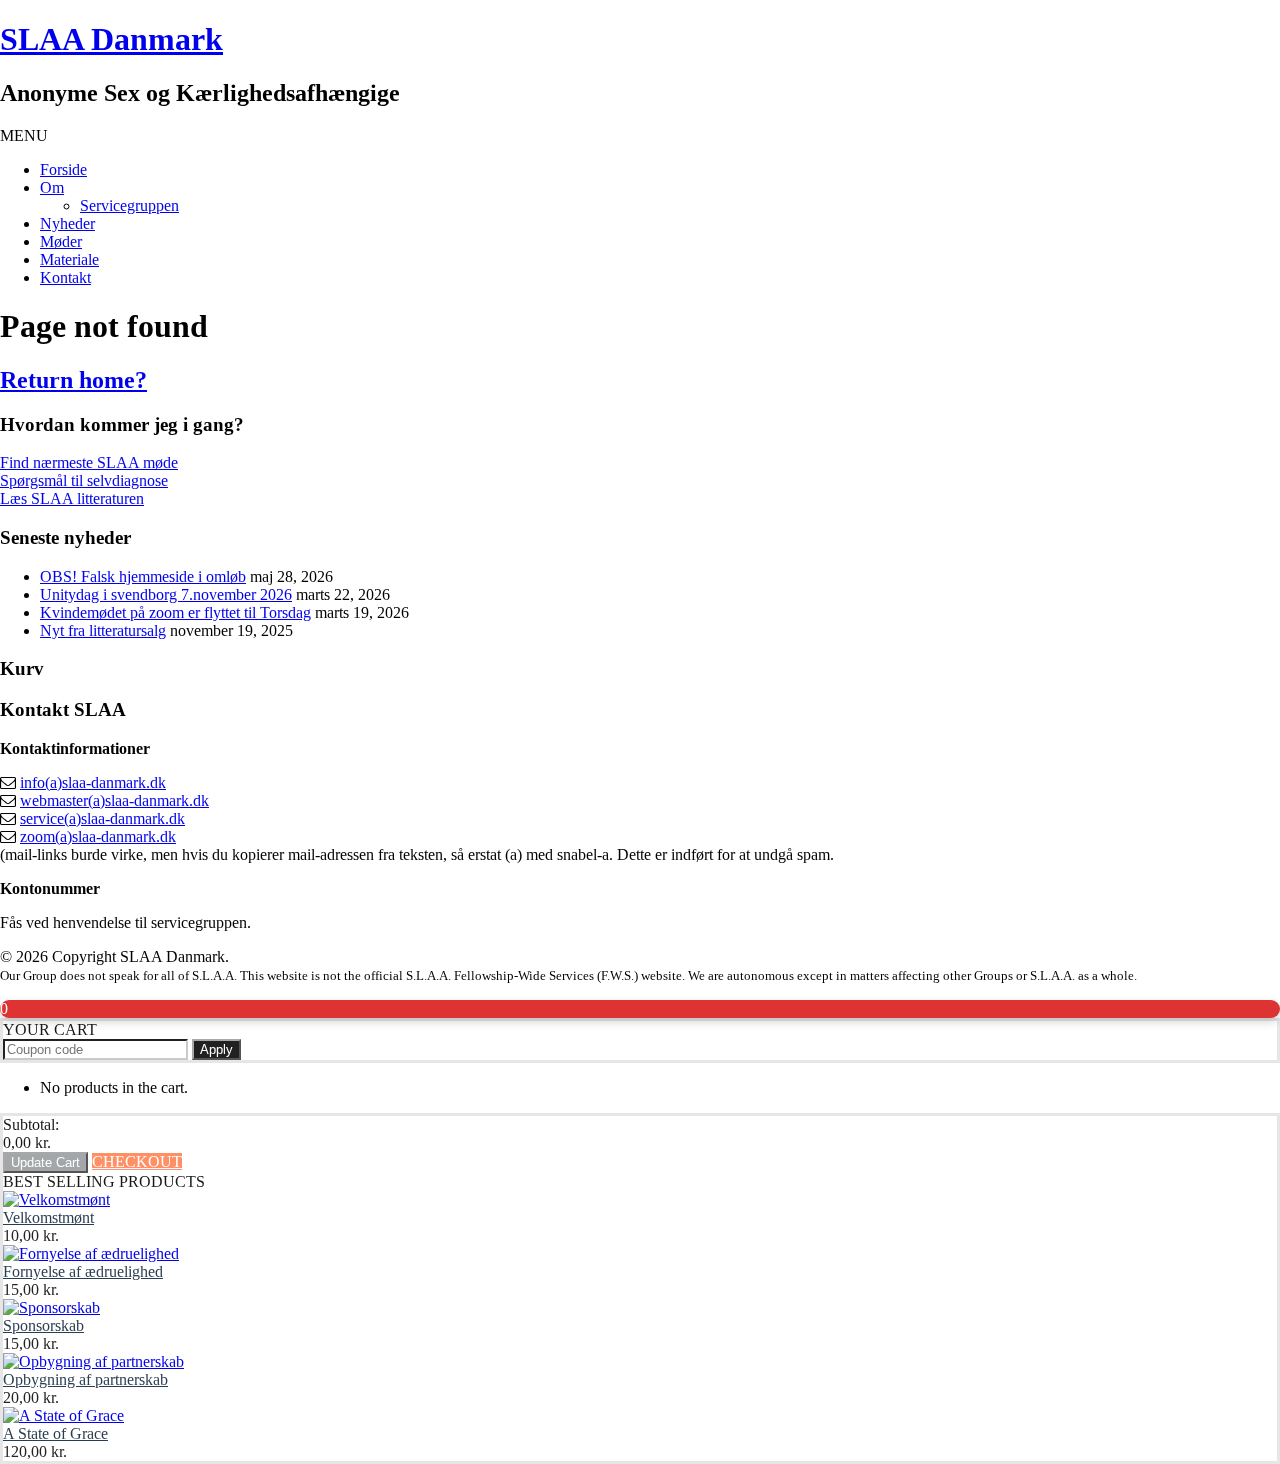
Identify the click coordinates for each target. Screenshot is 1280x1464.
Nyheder (67, 223)
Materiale (69, 259)
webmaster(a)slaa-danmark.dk (114, 800)
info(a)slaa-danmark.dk (93, 782)
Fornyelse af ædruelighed (83, 1271)
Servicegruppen (129, 205)
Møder (61, 241)
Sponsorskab (43, 1325)
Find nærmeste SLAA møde (89, 462)
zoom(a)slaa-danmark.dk (98, 836)
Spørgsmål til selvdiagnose (84, 480)
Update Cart (45, 1162)
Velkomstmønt (48, 1217)
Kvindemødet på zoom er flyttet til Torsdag (175, 612)
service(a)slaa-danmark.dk (102, 818)
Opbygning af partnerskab (85, 1379)
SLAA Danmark (111, 39)
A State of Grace (55, 1433)
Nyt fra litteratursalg (103, 630)
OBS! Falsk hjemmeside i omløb (143, 576)
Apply (216, 1049)
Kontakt (65, 277)
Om (52, 187)
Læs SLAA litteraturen (72, 498)
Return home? (73, 380)
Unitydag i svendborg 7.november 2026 (166, 594)
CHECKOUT (137, 1161)
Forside (63, 169)
